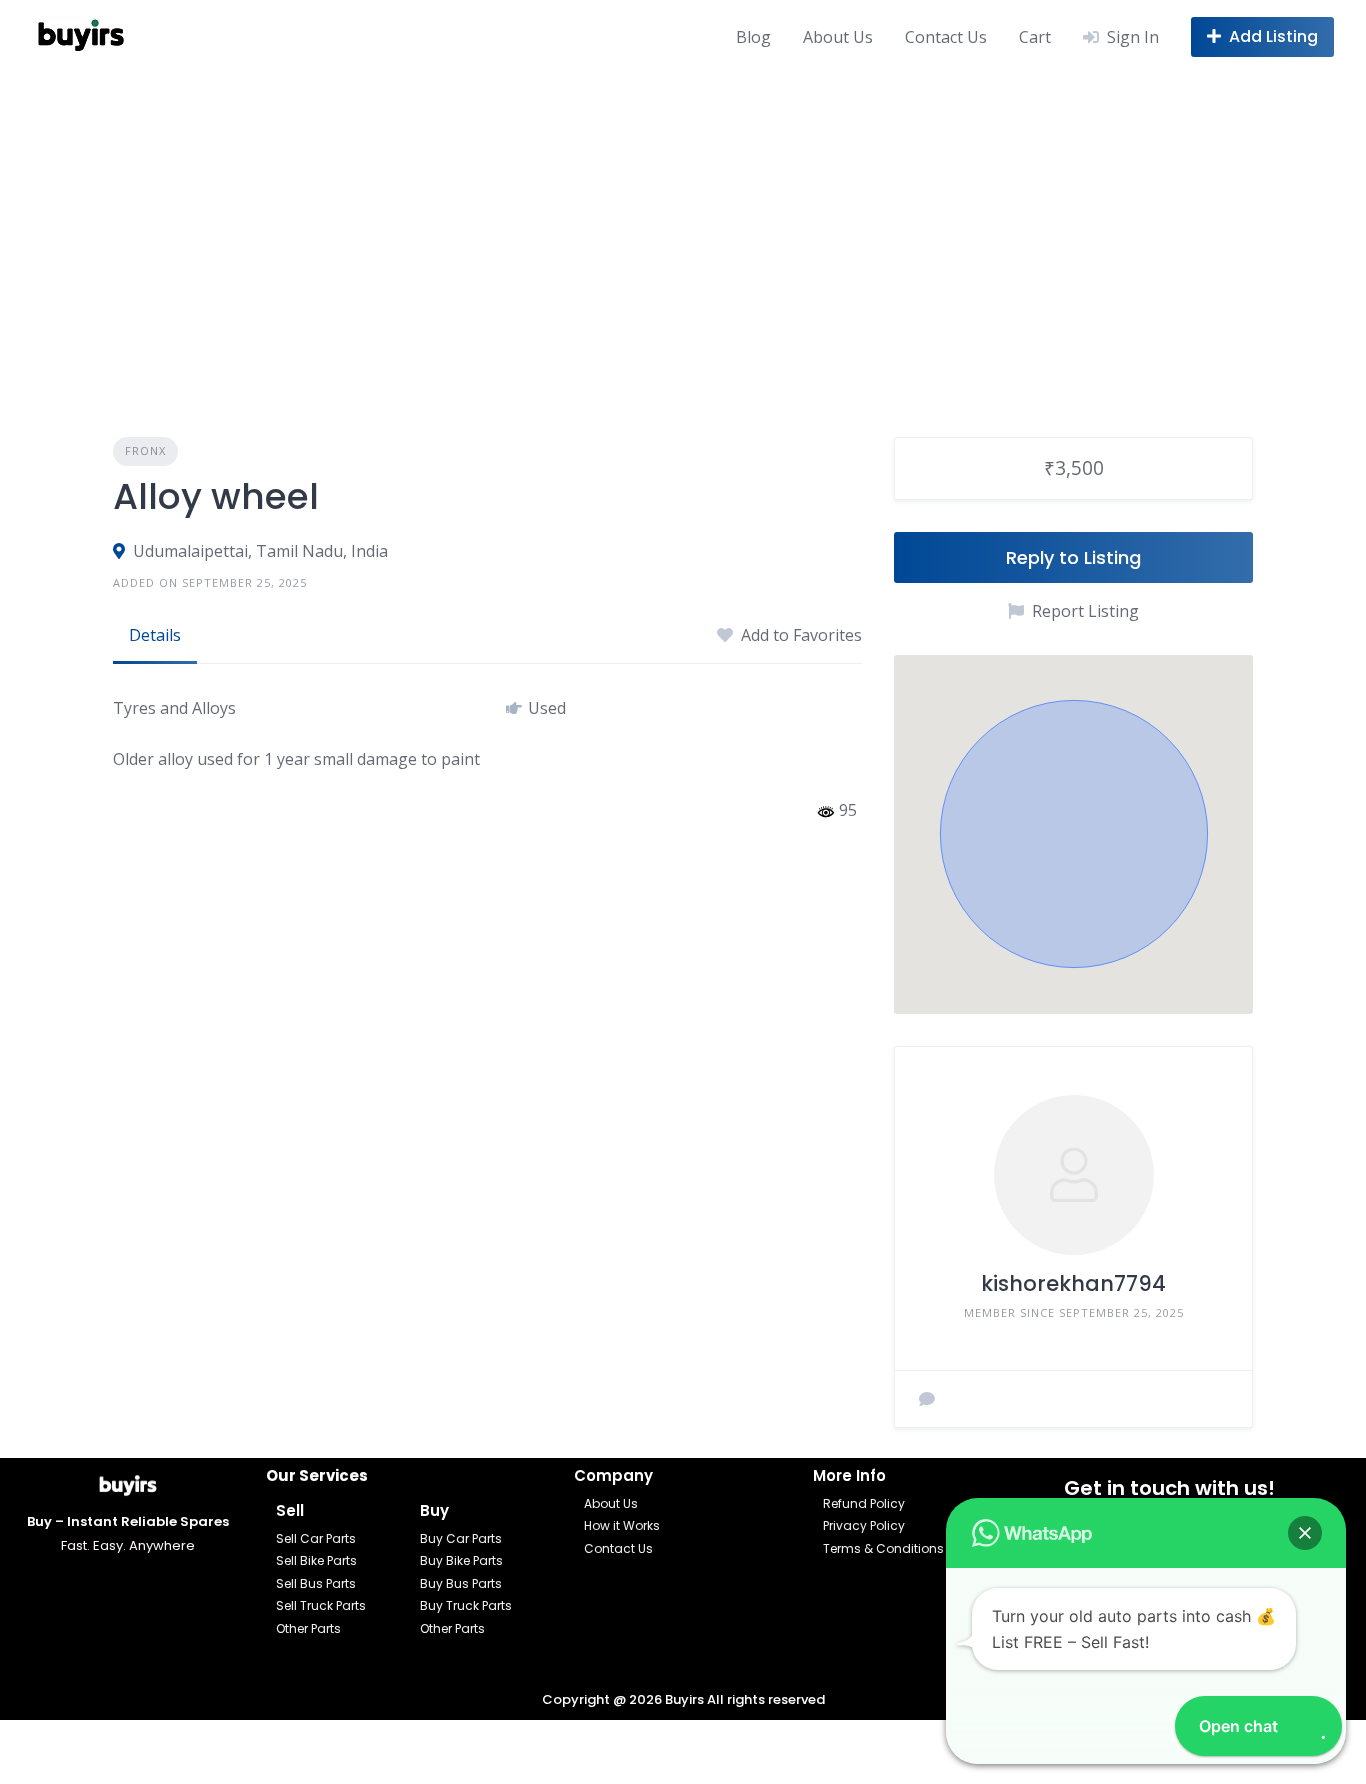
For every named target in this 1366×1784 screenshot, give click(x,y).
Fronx (145, 450)
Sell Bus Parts (316, 1583)
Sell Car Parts (316, 1538)
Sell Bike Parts (316, 1560)
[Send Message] (927, 1399)
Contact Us (946, 37)
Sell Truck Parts (321, 1605)
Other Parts (308, 1628)
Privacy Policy (864, 1525)
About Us (838, 37)
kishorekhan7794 (1073, 1283)
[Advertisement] (683, 223)
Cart (1035, 37)
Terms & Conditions (883, 1548)
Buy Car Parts (461, 1538)
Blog (753, 37)
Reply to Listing (1073, 557)
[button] (1074, 834)
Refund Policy (864, 1503)
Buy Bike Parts (461, 1560)
